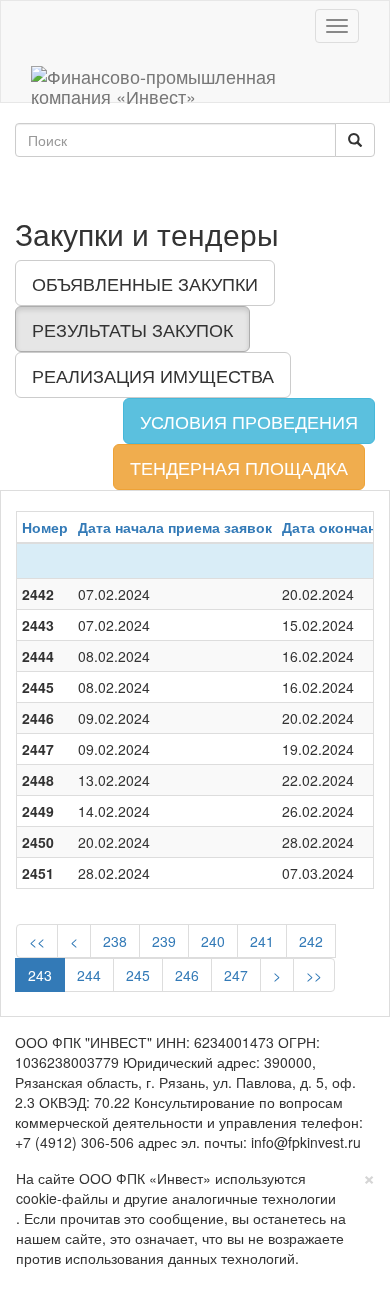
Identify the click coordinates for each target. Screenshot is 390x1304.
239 (164, 941)
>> (314, 975)
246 (187, 975)
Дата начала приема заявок (175, 527)
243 (40, 975)
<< (37, 941)
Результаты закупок (132, 329)
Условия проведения (249, 421)
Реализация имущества (153, 375)
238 (115, 941)
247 (236, 975)
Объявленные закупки (145, 283)
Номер (45, 527)
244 (89, 975)
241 (262, 941)
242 (311, 941)
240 (213, 941)
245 (138, 975)
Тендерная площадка (239, 467)
